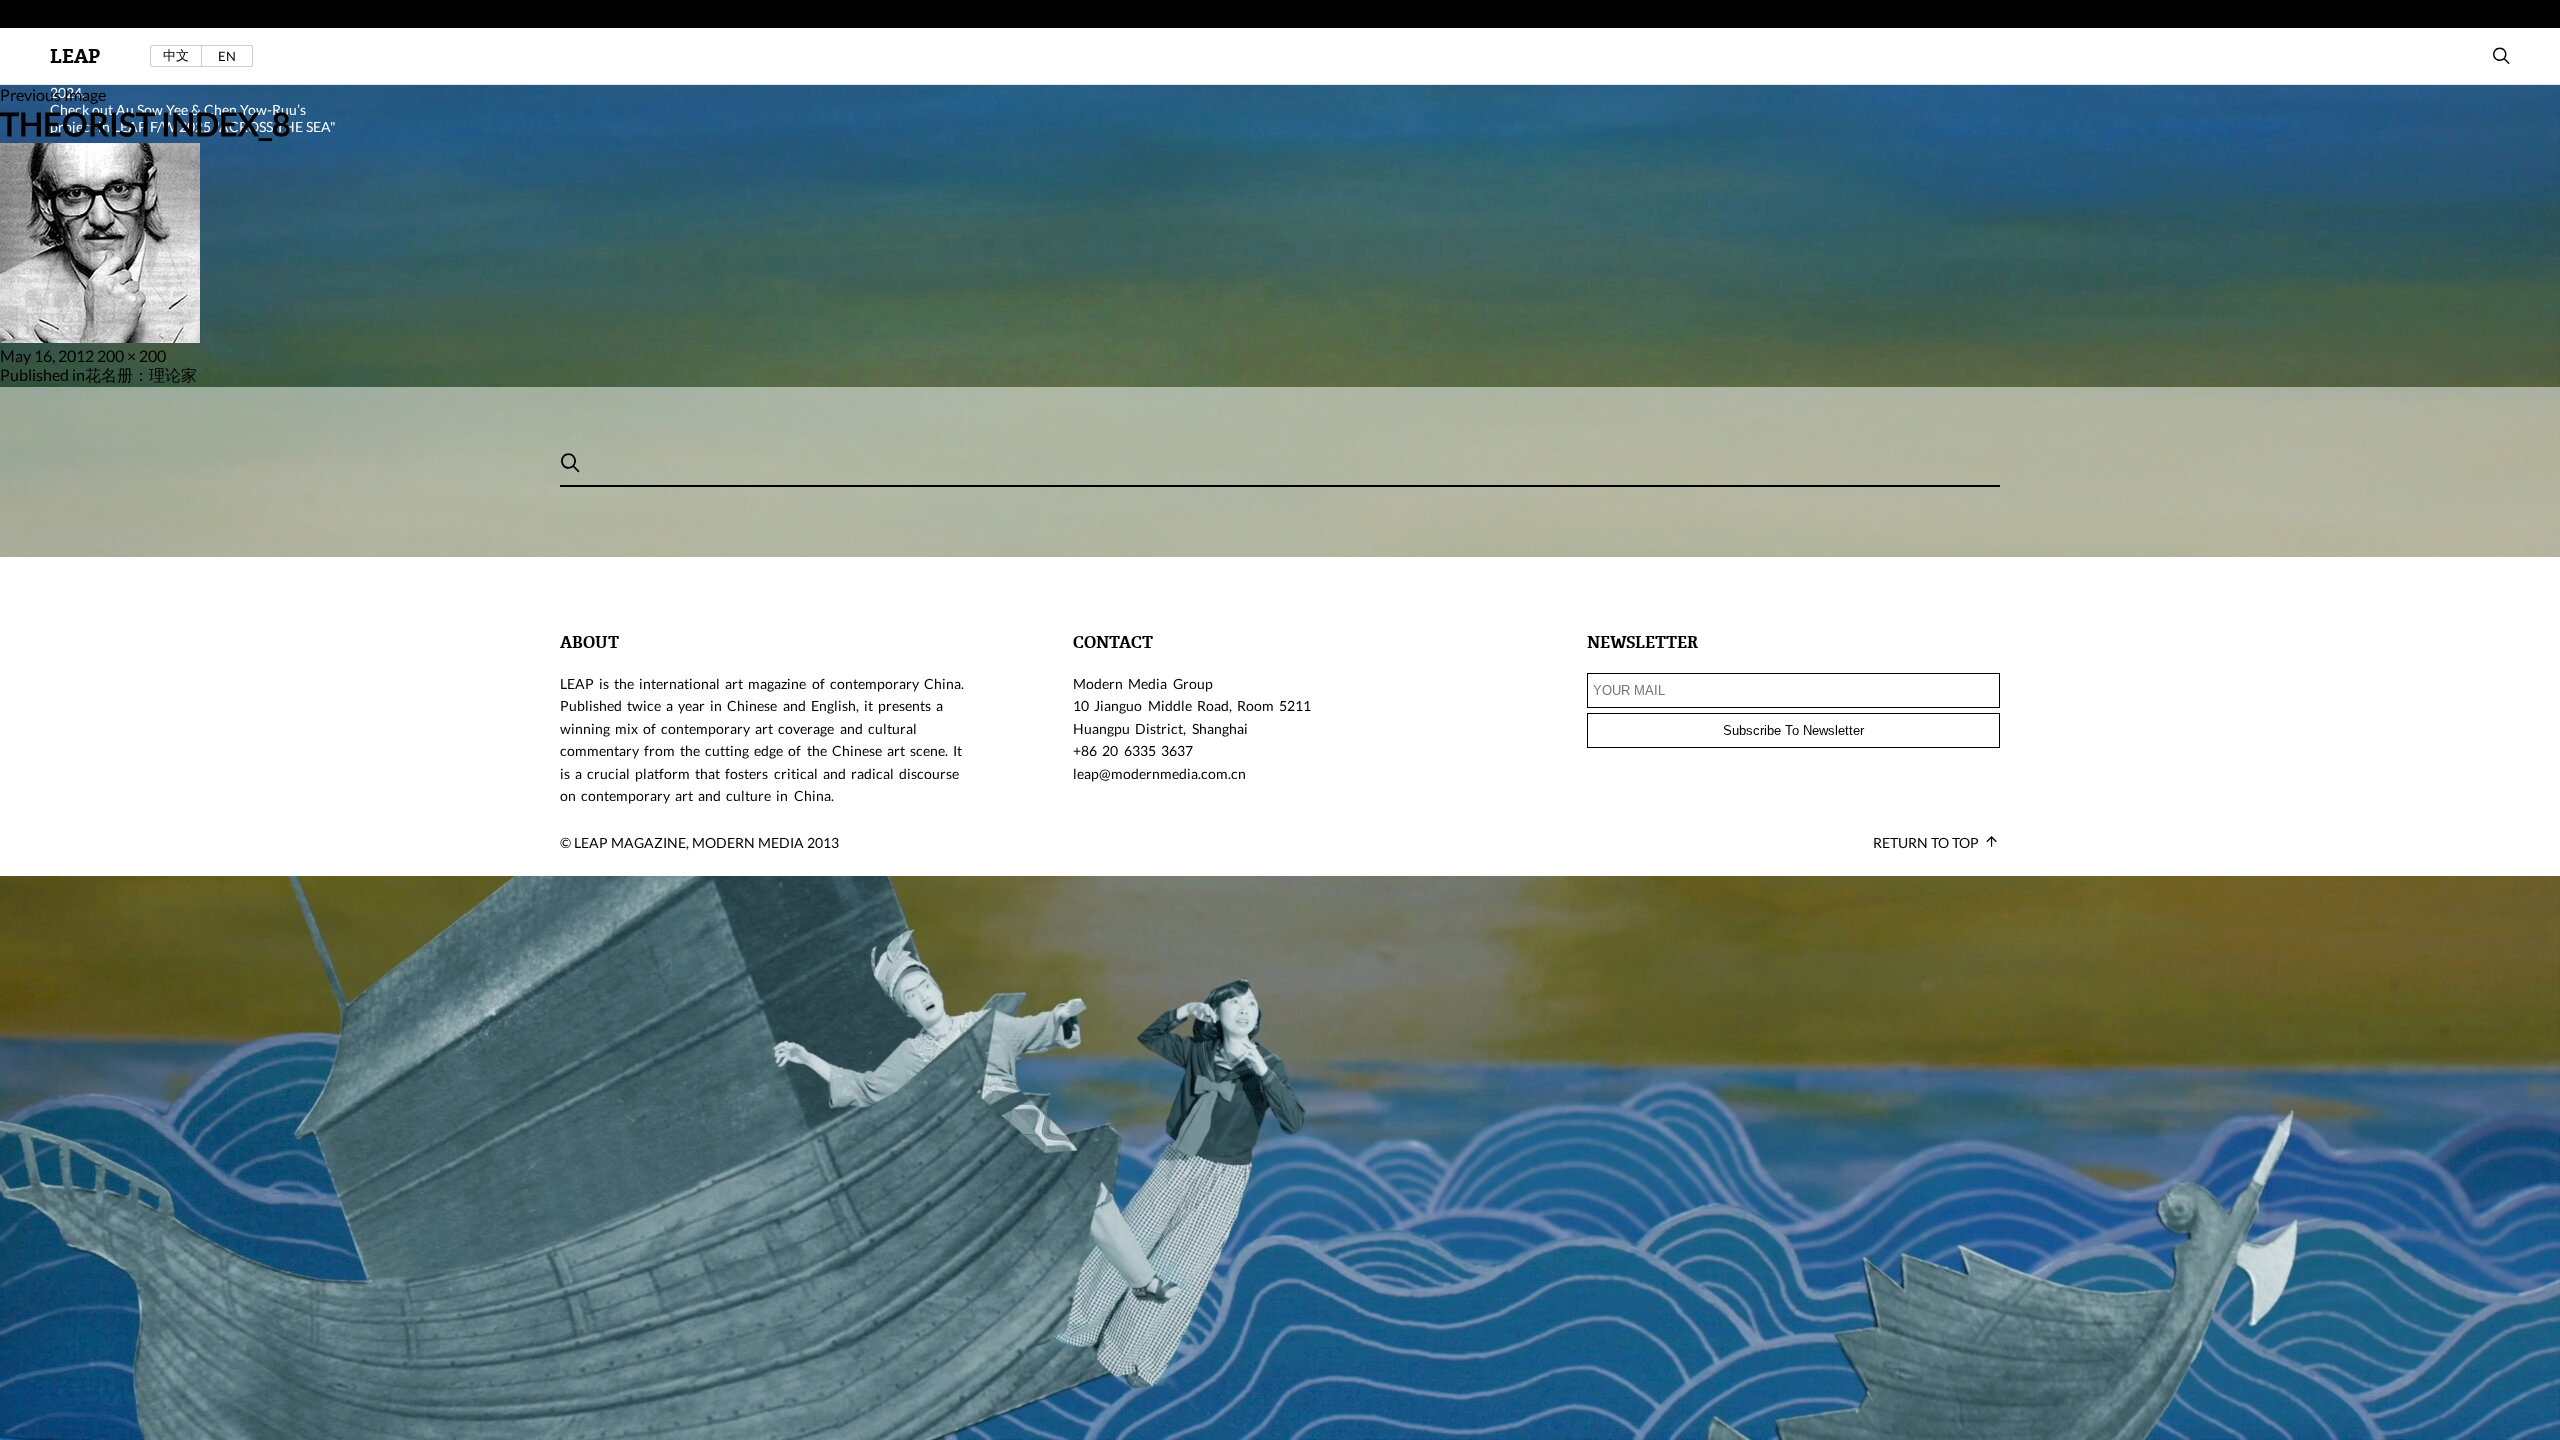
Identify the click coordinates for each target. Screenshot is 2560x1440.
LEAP (75, 56)
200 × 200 (131, 355)
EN (227, 56)
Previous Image (53, 94)
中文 (176, 55)
